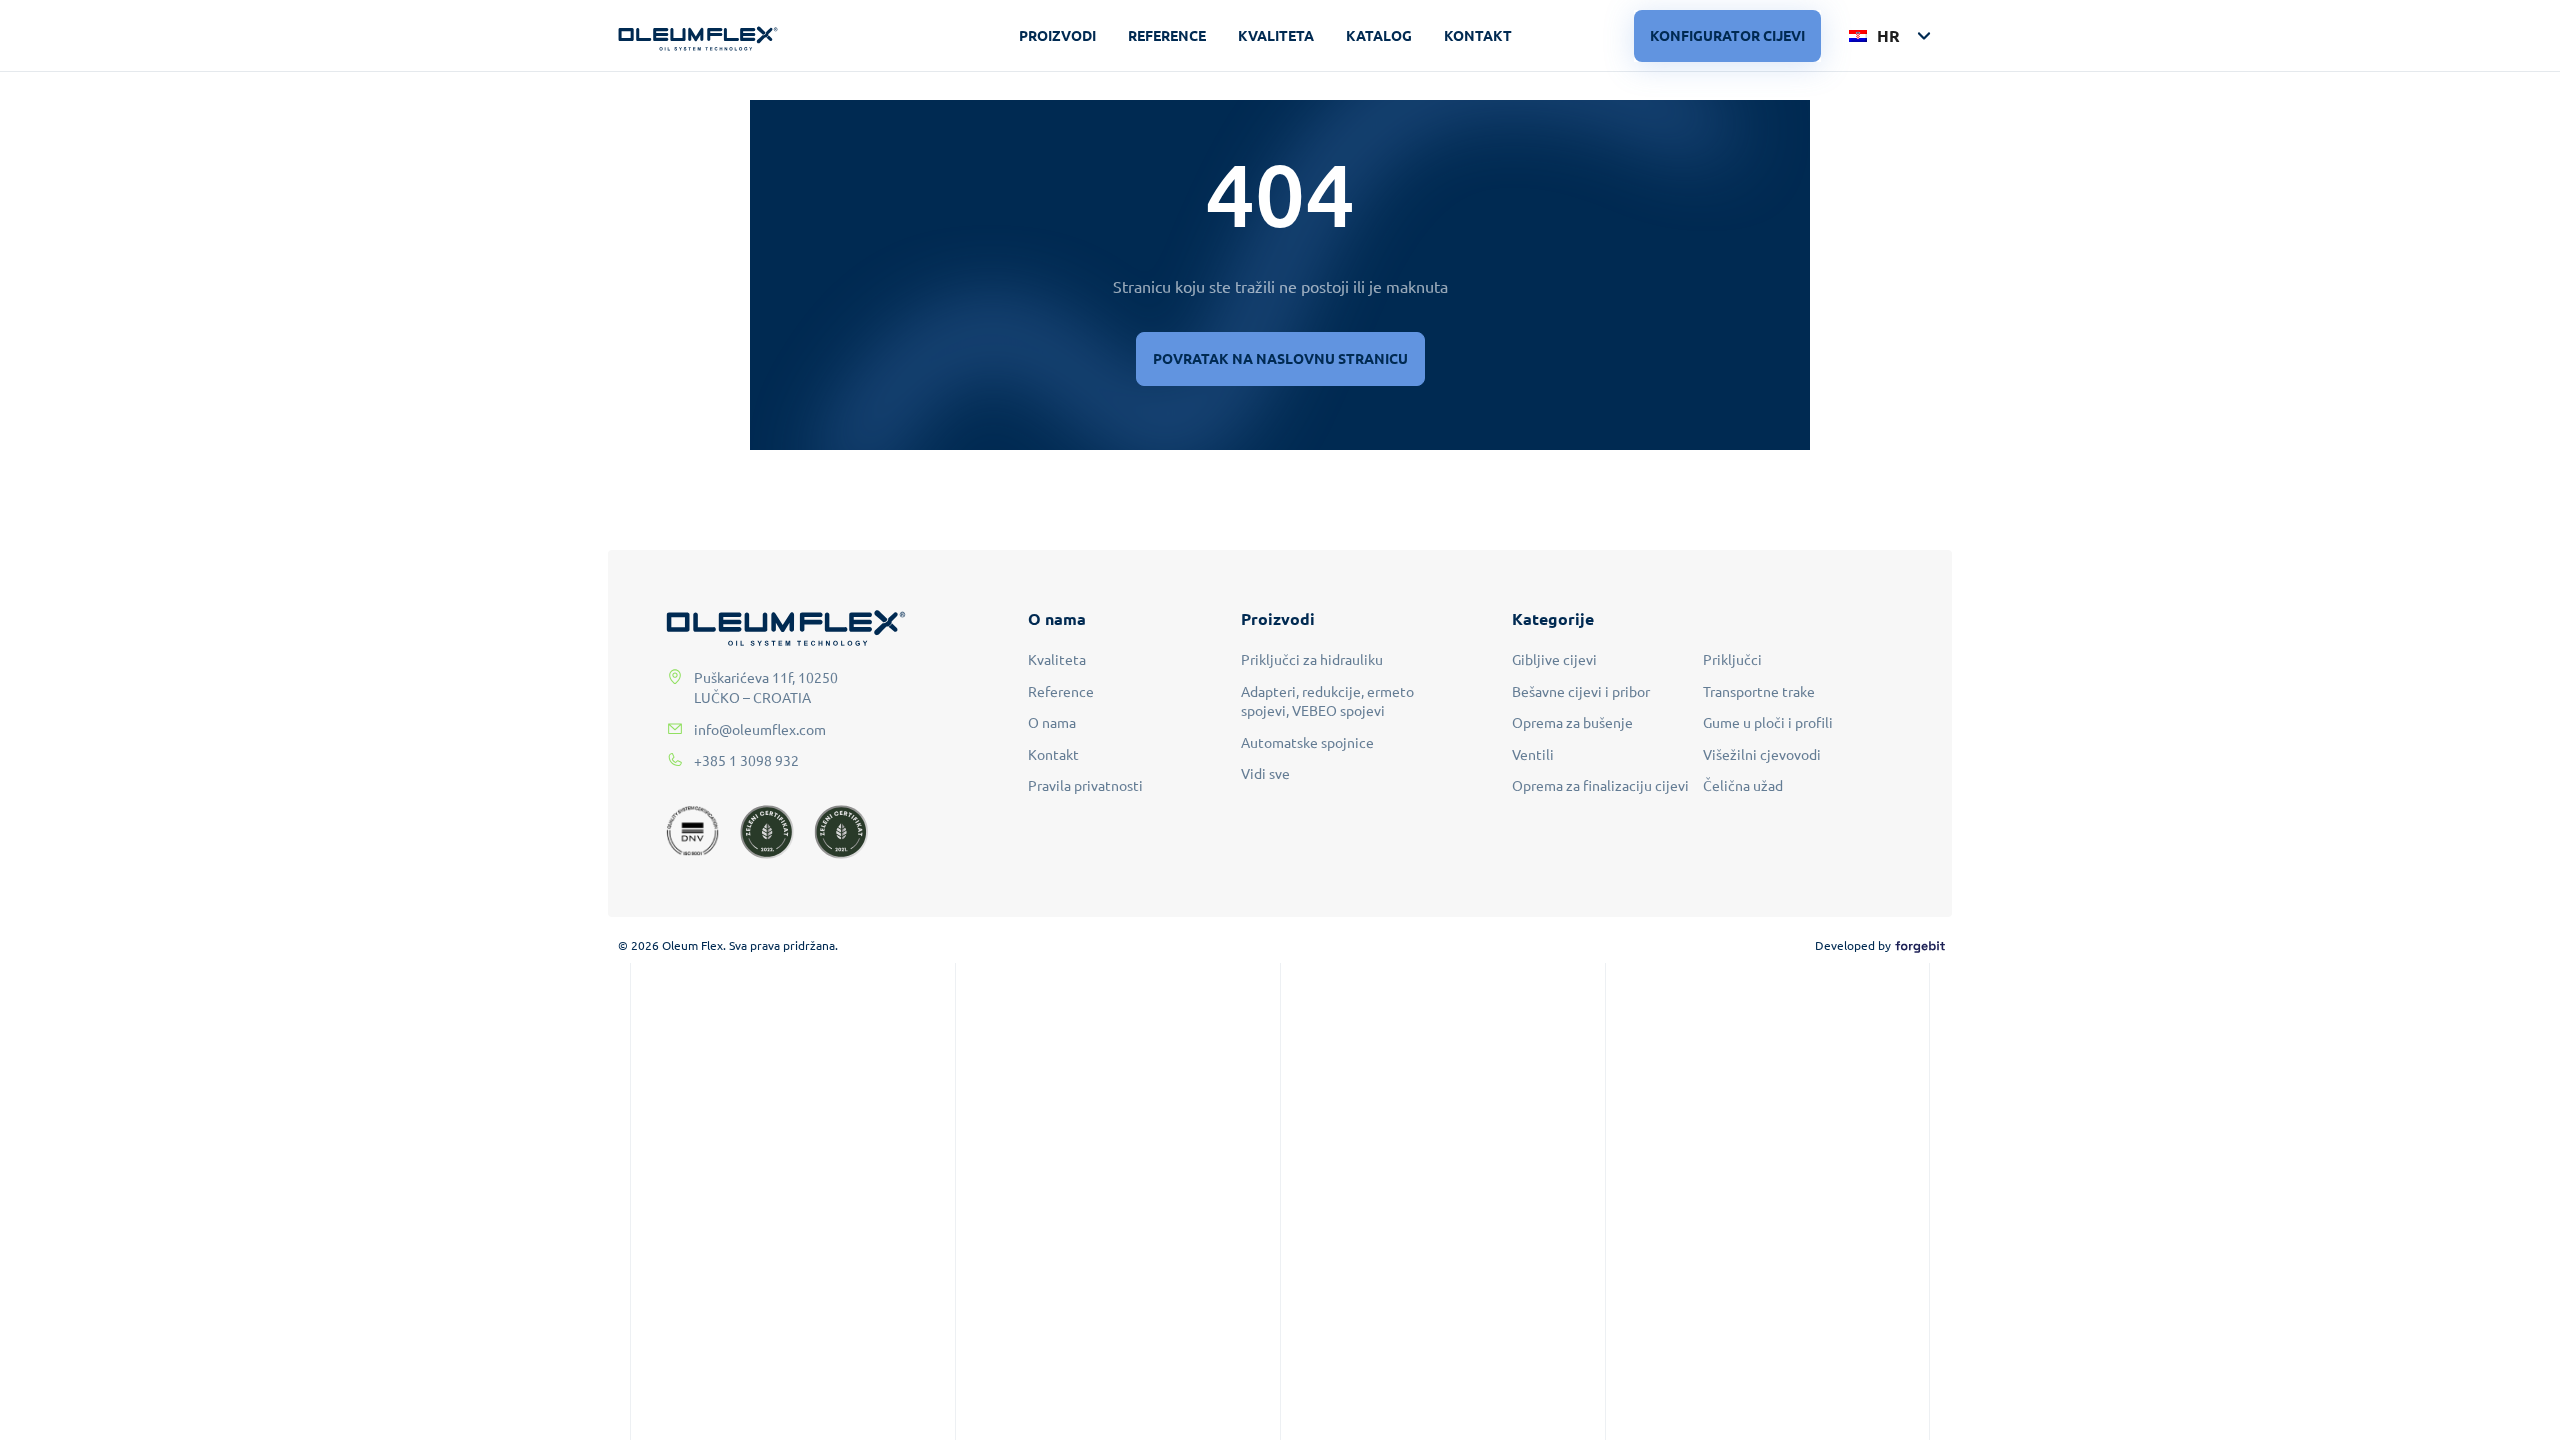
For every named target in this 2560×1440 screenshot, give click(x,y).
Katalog (1379, 35)
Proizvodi (1057, 35)
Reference (1167, 35)
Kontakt (1478, 35)
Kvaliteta (1276, 35)
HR (1886, 35)
